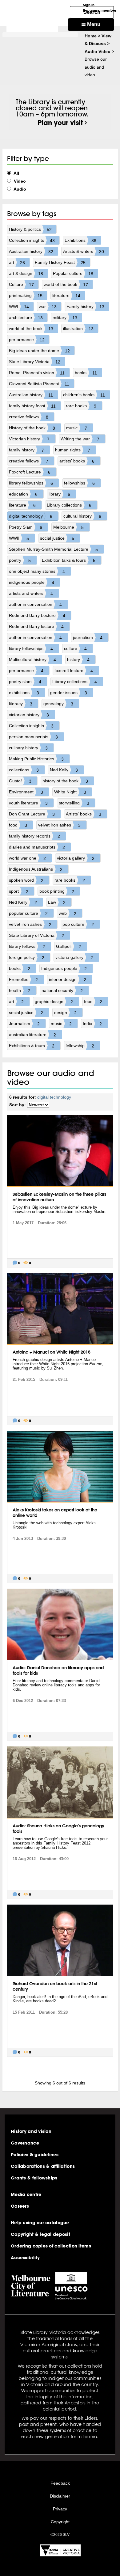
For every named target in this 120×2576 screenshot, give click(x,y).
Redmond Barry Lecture (37, 616)
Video (19, 181)
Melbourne (68, 527)
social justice (57, 538)
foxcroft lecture (74, 671)
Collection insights (32, 240)
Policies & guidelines (35, 2155)
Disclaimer (60, 2496)
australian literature (32, 1035)
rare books (81, 406)
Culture (21, 285)
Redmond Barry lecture (36, 627)
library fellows (27, 946)
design (65, 1013)
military (65, 318)
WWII (19, 538)
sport (19, 891)
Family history (85, 307)
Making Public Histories (36, 759)
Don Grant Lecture (32, 814)
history (78, 660)
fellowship (80, 1046)
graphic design (54, 1002)
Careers (20, 2206)
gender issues (69, 693)
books (86, 373)
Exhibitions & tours (32, 1046)
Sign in (89, 5)
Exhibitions (80, 240)
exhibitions (24, 693)
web (68, 913)
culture (75, 649)
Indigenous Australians (36, 869)
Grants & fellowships (34, 2178)
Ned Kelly (64, 770)
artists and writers (31, 593)
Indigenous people (64, 969)
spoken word (26, 880)
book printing (57, 891)
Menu (93, 24)
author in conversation (35, 604)
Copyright (60, 2522)
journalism (88, 638)
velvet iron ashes (59, 825)
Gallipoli (68, 946)
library (59, 494)
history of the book (65, 781)
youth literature (28, 803)
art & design (26, 274)
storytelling (74, 803)
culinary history (28, 748)
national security (62, 991)
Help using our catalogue (40, 2223)
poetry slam (25, 682)
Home (91, 36)
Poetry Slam (26, 527)
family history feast (32, 406)
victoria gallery (76, 858)
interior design (68, 980)
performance (27, 340)
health (20, 991)
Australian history (31, 251)
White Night (70, 792)
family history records (34, 836)
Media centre (26, 2194)
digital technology (31, 516)
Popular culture (73, 274)
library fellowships (31, 483)
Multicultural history (32, 660)
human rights (73, 450)
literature (66, 296)
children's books (84, 395)
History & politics (30, 229)
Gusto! (20, 781)
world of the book (66, 285)
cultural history (82, 516)
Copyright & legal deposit (40, 2234)
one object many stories (37, 571)
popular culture (28, 913)
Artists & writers (84, 251)
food (18, 825)
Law (57, 902)
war (48, 307)
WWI (19, 307)
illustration (78, 329)
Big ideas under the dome (39, 351)
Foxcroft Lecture (30, 472)
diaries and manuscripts (37, 847)
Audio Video (98, 51)
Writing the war (80, 439)
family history (26, 450)
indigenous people (32, 582)
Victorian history (29, 439)
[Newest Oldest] (38, 1105)
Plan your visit (60, 123)
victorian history (29, 715)
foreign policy (27, 957)
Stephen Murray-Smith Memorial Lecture (53, 549)
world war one (27, 858)
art (17, 262)
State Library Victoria (35, 362)
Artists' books (84, 814)
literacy (21, 704)
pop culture (78, 924)
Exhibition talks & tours (69, 560)
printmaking (26, 296)
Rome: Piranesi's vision (37, 373)
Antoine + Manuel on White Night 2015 (52, 1352)
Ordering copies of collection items (51, 2246)
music (77, 428)
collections (24, 770)
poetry (20, 560)
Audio (19, 189)
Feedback (60, 2483)
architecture (26, 318)
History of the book (32, 428)
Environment (26, 792)
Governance (25, 2143)
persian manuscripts (33, 737)
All (16, 173)
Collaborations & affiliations (43, 2166)
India (92, 1024)
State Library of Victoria (36, 935)
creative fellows (29, 417)
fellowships (79, 483)
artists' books (77, 461)
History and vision (31, 2131)
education (23, 494)
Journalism (24, 1024)
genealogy (58, 704)
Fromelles (23, 980)
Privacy (60, 2509)
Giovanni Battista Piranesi (39, 384)
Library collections (69, 505)
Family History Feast (60, 262)
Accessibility (25, 2258)
